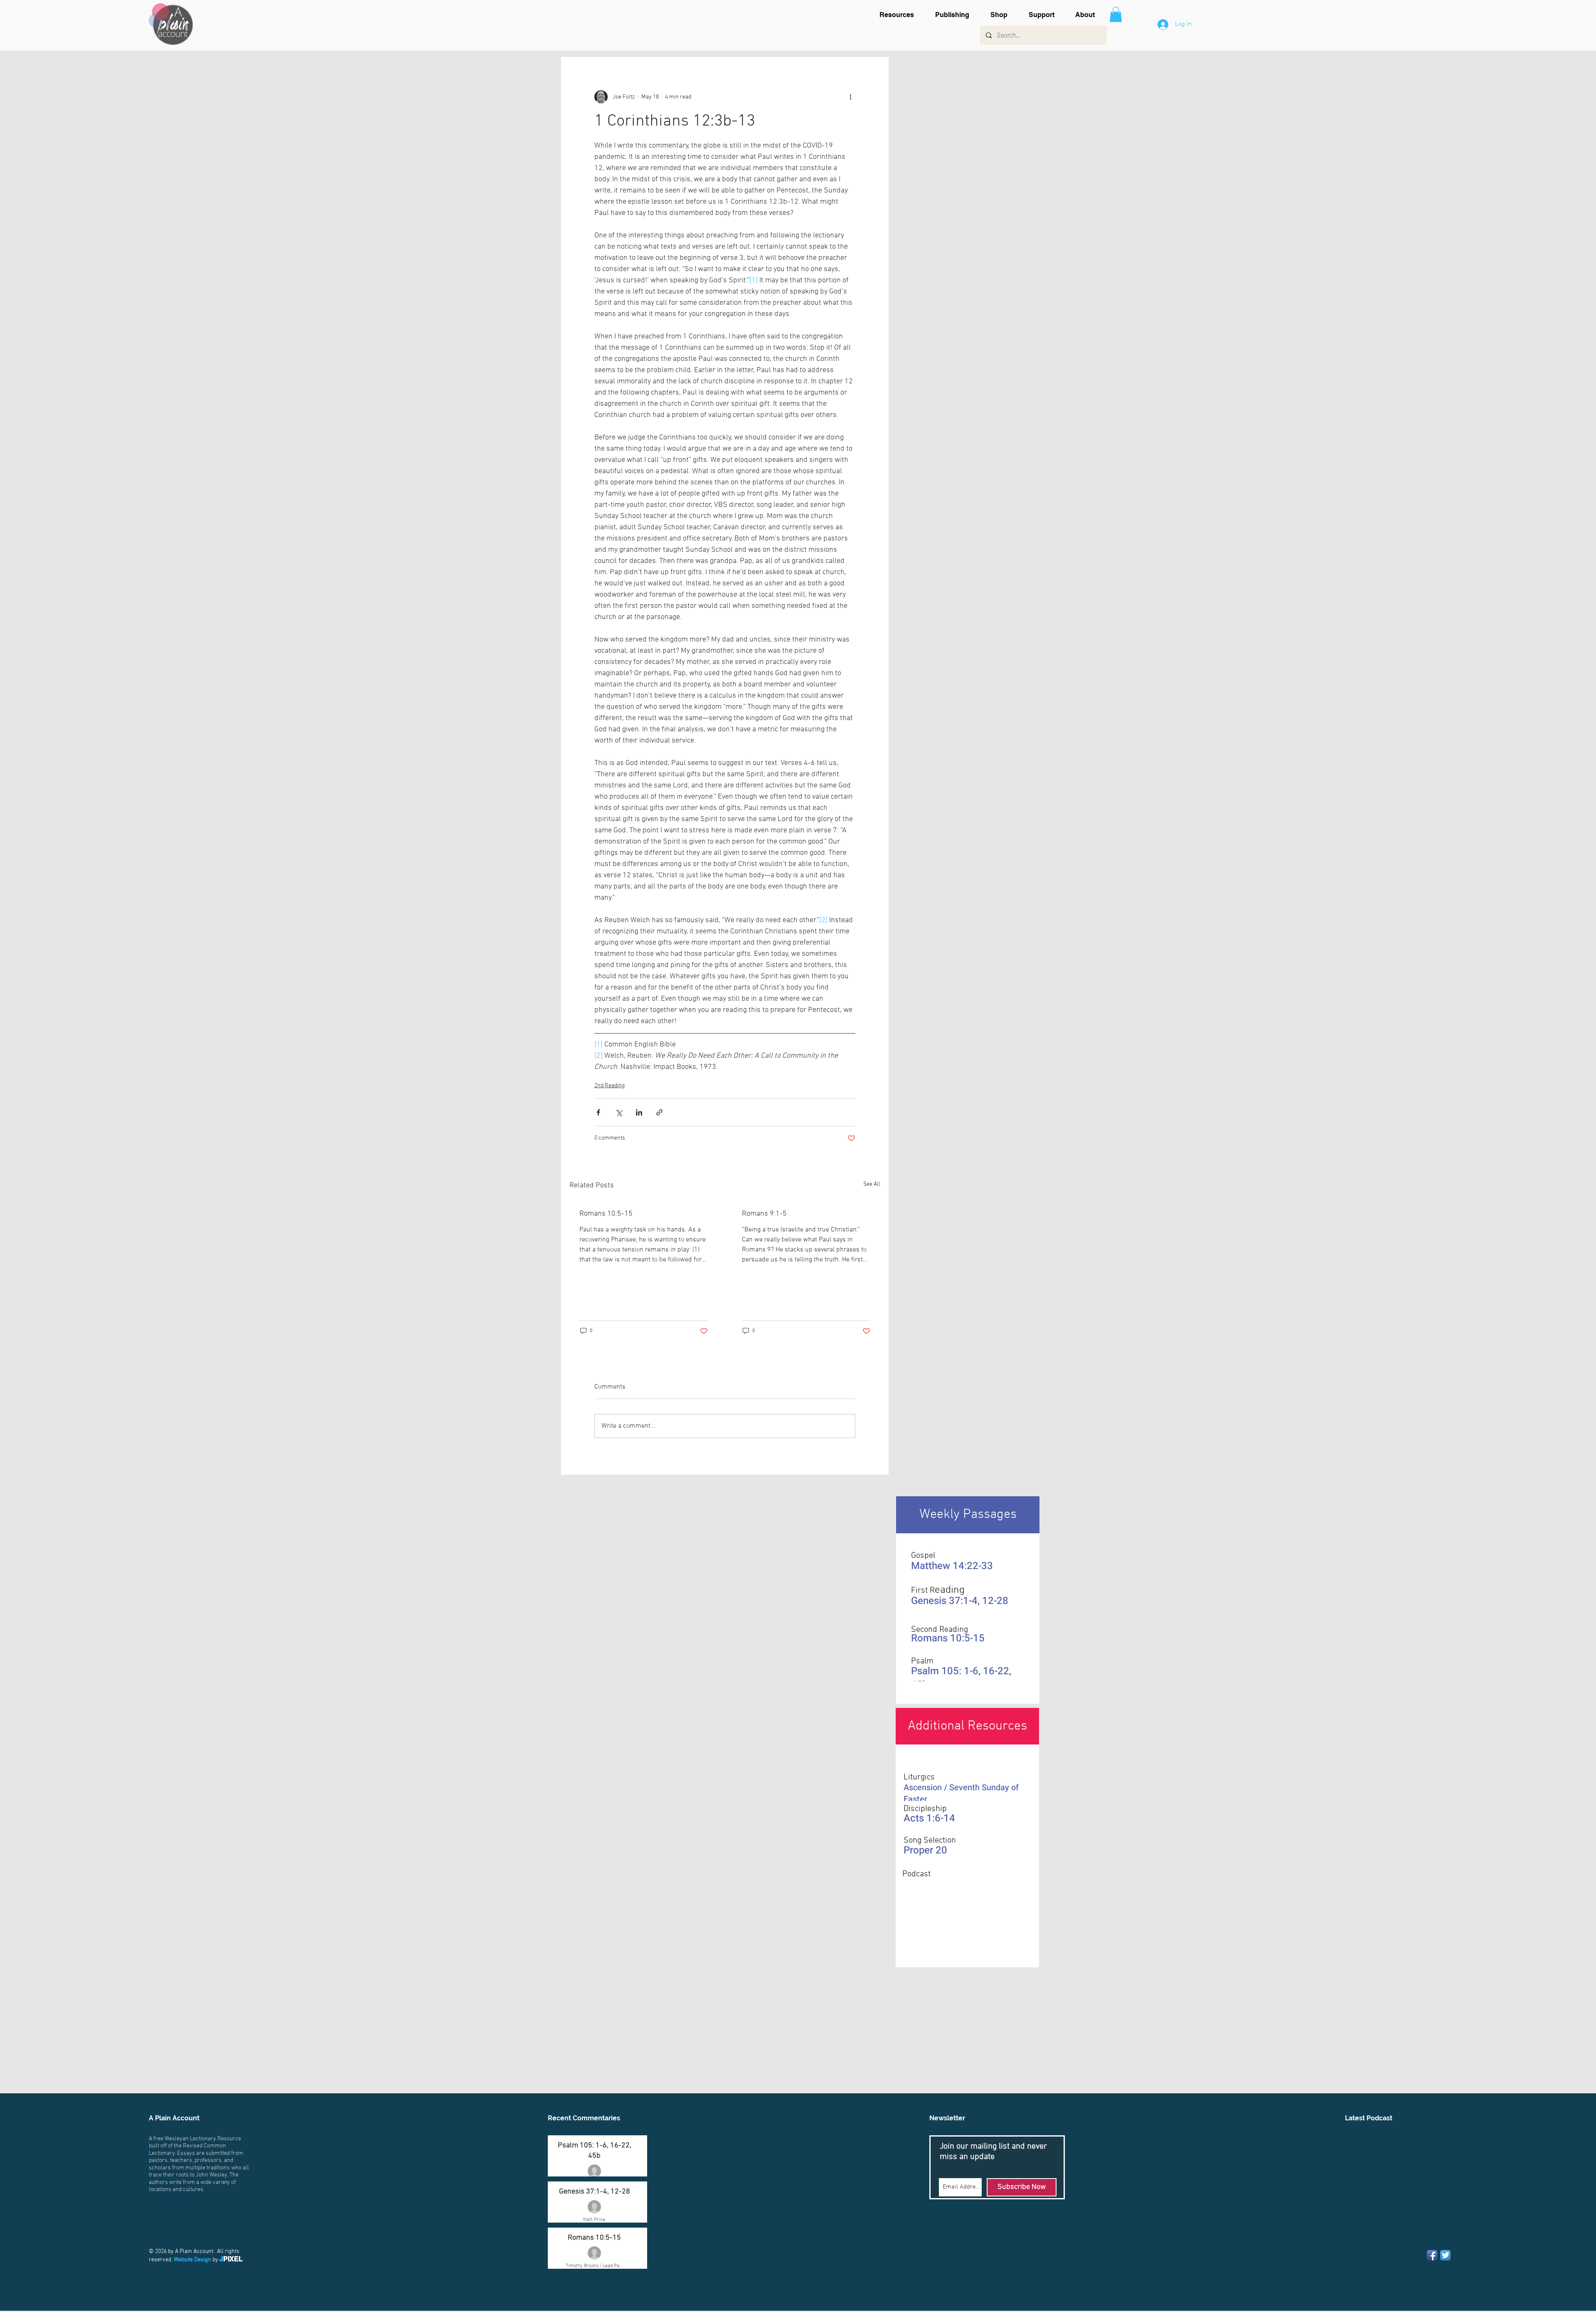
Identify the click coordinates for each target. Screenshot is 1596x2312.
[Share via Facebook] (598, 1112)
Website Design (192, 2260)
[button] (901, 15)
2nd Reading (610, 1086)
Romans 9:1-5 (764, 1214)
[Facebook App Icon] (1432, 2255)
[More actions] (850, 97)
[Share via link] (659, 1112)
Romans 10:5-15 (606, 1214)
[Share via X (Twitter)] (619, 1112)
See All (872, 1184)
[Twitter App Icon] (1445, 2255)
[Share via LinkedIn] (639, 1112)
